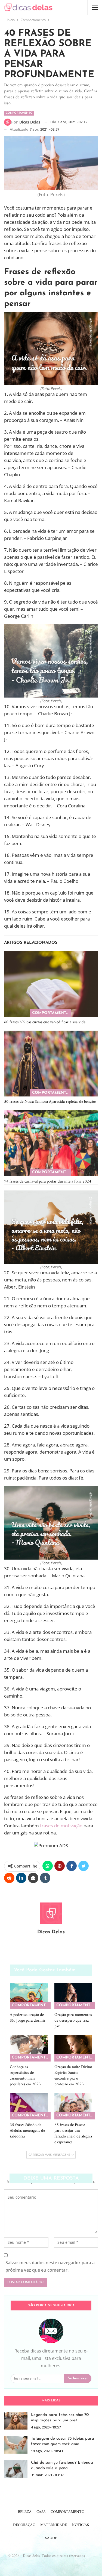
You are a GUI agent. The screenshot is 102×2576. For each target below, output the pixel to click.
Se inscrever (78, 2378)
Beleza (25, 2512)
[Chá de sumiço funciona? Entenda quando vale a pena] (16, 2469)
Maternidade (54, 2525)
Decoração (24, 2525)
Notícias (80, 2525)
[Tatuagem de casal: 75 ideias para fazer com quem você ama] (16, 2445)
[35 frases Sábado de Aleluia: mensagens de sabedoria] (29, 2106)
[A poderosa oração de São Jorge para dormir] (29, 1996)
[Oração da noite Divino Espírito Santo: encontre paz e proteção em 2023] (73, 2048)
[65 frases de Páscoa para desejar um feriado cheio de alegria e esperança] (73, 2106)
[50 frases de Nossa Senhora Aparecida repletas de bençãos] (51, 1064)
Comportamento (19, 113)
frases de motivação (61, 1826)
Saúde (51, 2538)
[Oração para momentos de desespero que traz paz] (73, 1996)
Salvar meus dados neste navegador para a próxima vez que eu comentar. (50, 2266)
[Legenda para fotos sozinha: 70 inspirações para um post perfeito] (16, 2421)
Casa (41, 2512)
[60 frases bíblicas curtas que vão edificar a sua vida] (51, 984)
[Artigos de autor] (51, 1913)
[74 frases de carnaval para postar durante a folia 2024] (51, 1143)
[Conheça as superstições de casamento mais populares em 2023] (29, 2048)
